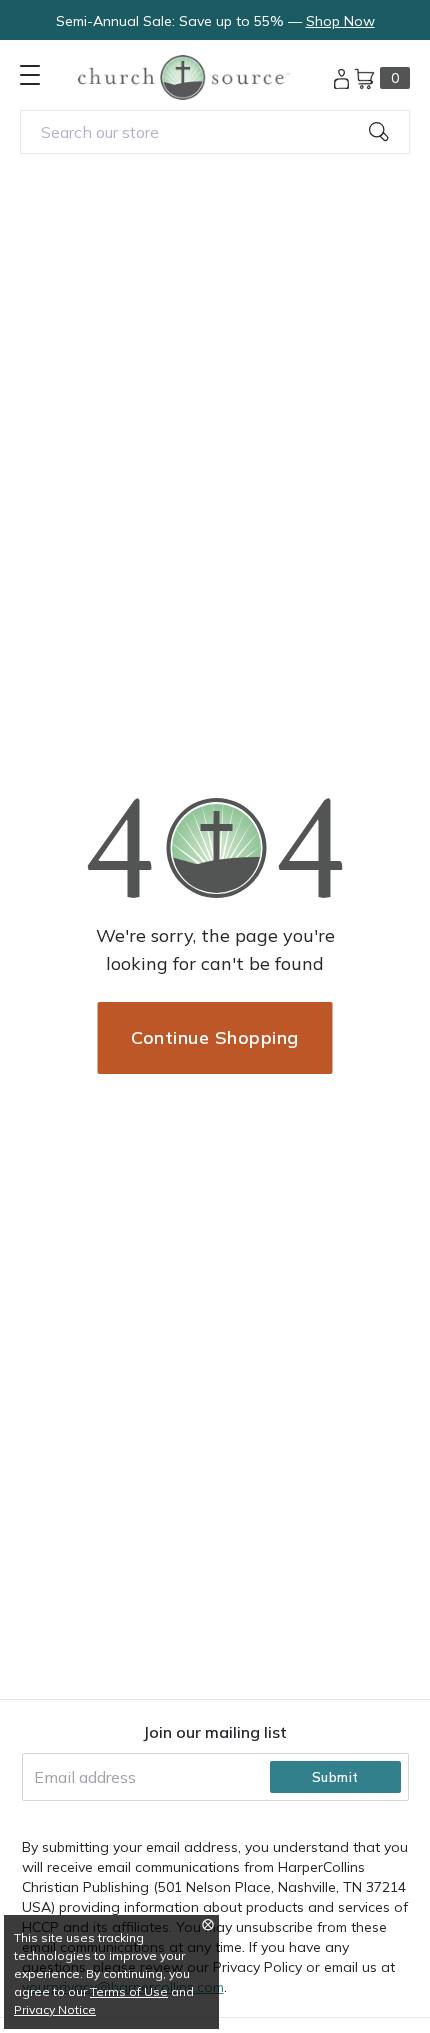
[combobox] (215, 132)
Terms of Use (129, 1991)
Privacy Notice (55, 2009)
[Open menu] (30, 75)
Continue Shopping (215, 1037)
